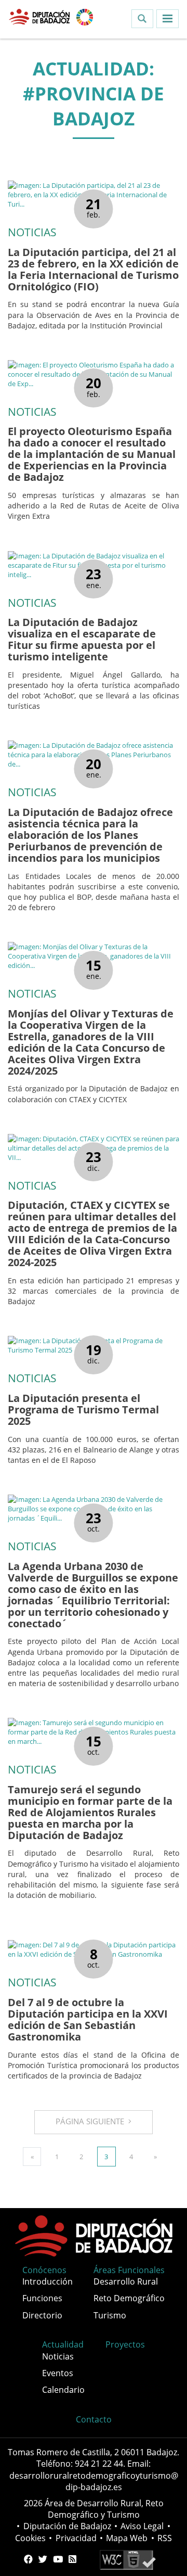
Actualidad (63, 2344)
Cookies (30, 2538)
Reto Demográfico (129, 2298)
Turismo (110, 2315)
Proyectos (125, 2344)
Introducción (48, 2281)
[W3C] (128, 2559)
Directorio (42, 2315)
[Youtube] (58, 2559)
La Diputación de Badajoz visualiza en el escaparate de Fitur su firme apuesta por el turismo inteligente (82, 639)
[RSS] (72, 2559)
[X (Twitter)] (43, 2559)
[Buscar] (142, 19)
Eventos (58, 2373)
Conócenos (44, 2270)
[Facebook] (28, 2559)
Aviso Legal (142, 2526)
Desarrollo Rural (126, 2281)
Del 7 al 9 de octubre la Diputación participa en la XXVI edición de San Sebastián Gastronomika (88, 2019)
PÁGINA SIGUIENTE (92, 2121)
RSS (165, 2538)
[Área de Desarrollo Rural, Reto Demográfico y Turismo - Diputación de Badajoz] (40, 16)
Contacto (94, 2419)
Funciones (42, 2298)
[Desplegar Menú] (168, 19)
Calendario (63, 2390)
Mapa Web (127, 2538)
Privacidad (76, 2538)
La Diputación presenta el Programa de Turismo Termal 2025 (83, 1410)
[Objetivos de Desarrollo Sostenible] (85, 16)
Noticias (58, 2356)
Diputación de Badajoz (67, 2526)
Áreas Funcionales (129, 2270)
